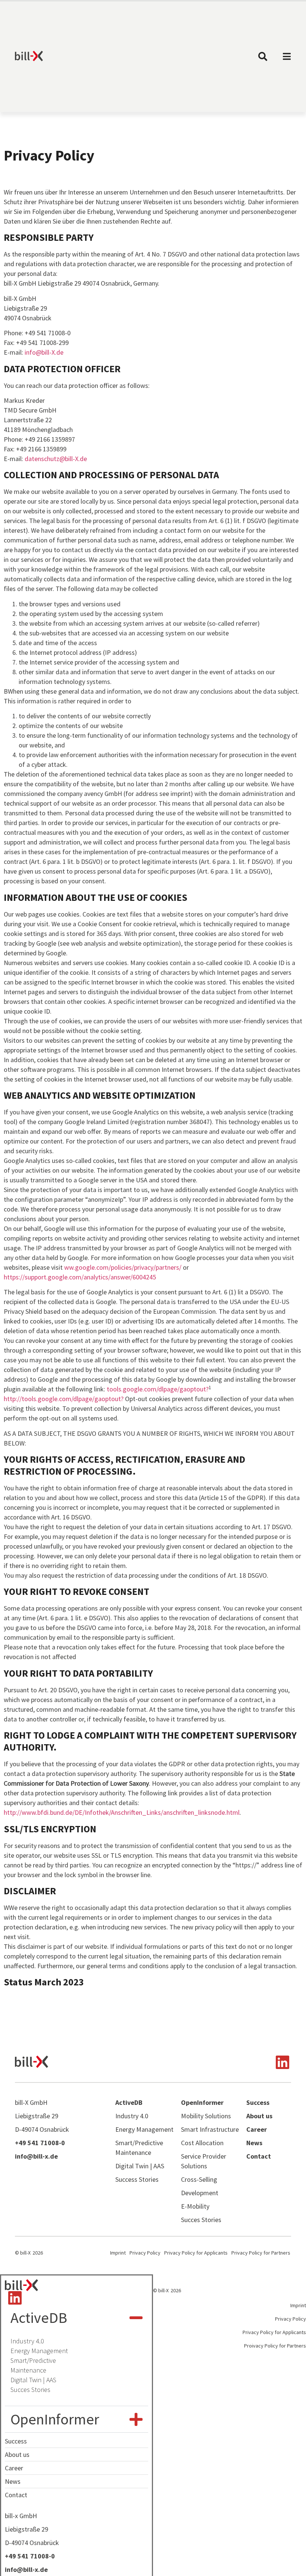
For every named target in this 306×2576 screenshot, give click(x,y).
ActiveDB (39, 2318)
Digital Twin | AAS (33, 2380)
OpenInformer (55, 2419)
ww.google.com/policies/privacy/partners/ (123, 1267)
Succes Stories (30, 2390)
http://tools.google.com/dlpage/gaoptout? (64, 1399)
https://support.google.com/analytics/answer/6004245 (80, 1277)
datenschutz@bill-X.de (56, 459)
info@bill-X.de (44, 352)
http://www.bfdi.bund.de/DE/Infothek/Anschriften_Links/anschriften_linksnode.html (122, 1812)
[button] (76, 2318)
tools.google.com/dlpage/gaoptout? (158, 1389)
